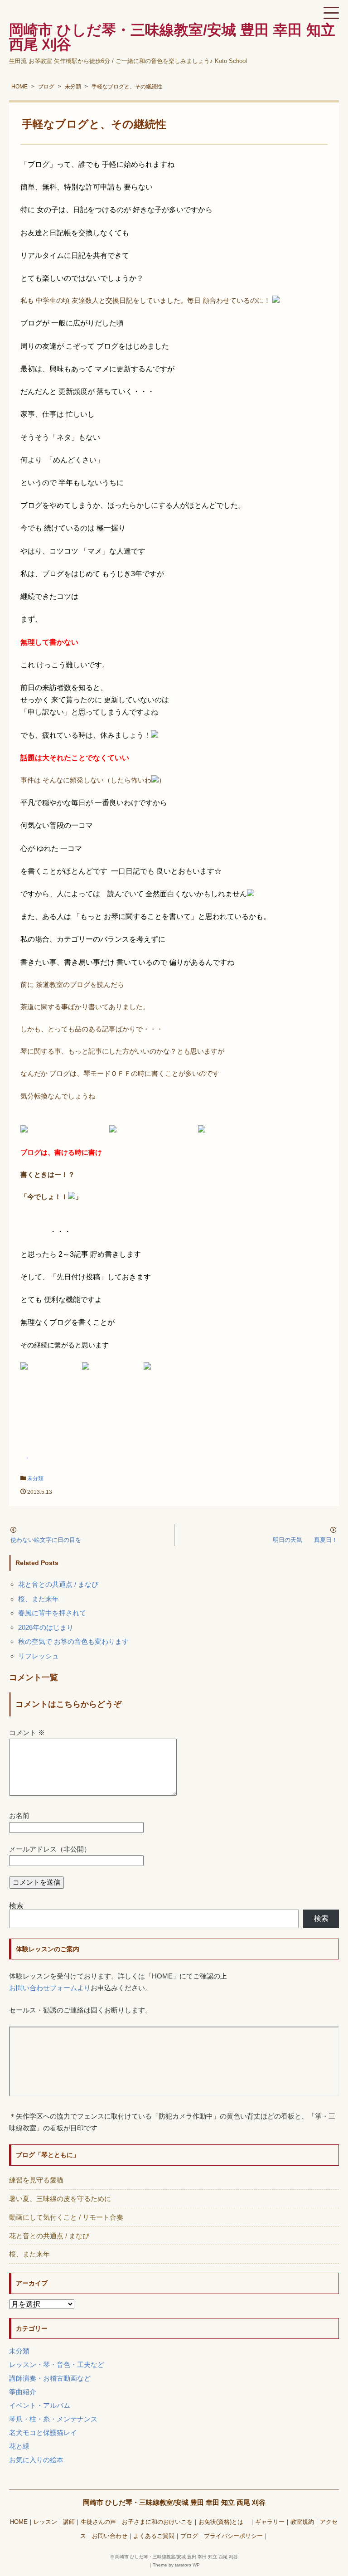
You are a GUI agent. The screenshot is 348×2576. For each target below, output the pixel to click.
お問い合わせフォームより (50, 1988)
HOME (19, 2522)
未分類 (35, 1478)
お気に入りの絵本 (36, 2460)
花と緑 (19, 2446)
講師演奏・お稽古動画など (50, 2378)
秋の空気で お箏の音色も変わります (73, 1641)
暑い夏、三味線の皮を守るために (60, 2199)
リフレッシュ (39, 1656)
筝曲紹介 (23, 2392)
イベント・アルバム (40, 2405)
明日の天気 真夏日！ (305, 1540)
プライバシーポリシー (233, 2536)
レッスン (45, 2522)
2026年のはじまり (46, 1627)
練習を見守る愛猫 (36, 2180)
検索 (16, 1906)
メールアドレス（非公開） (50, 1849)
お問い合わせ (110, 2536)
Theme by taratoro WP (176, 2565)
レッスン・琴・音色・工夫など (57, 2365)
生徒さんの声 (98, 2522)
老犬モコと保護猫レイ (43, 2433)
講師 (69, 2522)
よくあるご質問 (154, 2536)
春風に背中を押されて (52, 1613)
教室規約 (302, 2522)
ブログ (189, 2536)
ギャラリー (270, 2522)
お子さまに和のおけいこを (157, 2522)
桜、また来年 (39, 1599)
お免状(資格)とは (224, 2522)
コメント (27, 1733)
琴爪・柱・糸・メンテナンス (53, 2419)
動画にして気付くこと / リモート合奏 (66, 2217)
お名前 (19, 1815)
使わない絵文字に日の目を (46, 1540)
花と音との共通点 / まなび (58, 1584)
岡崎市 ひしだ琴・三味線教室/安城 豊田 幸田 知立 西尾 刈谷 (174, 2502)
